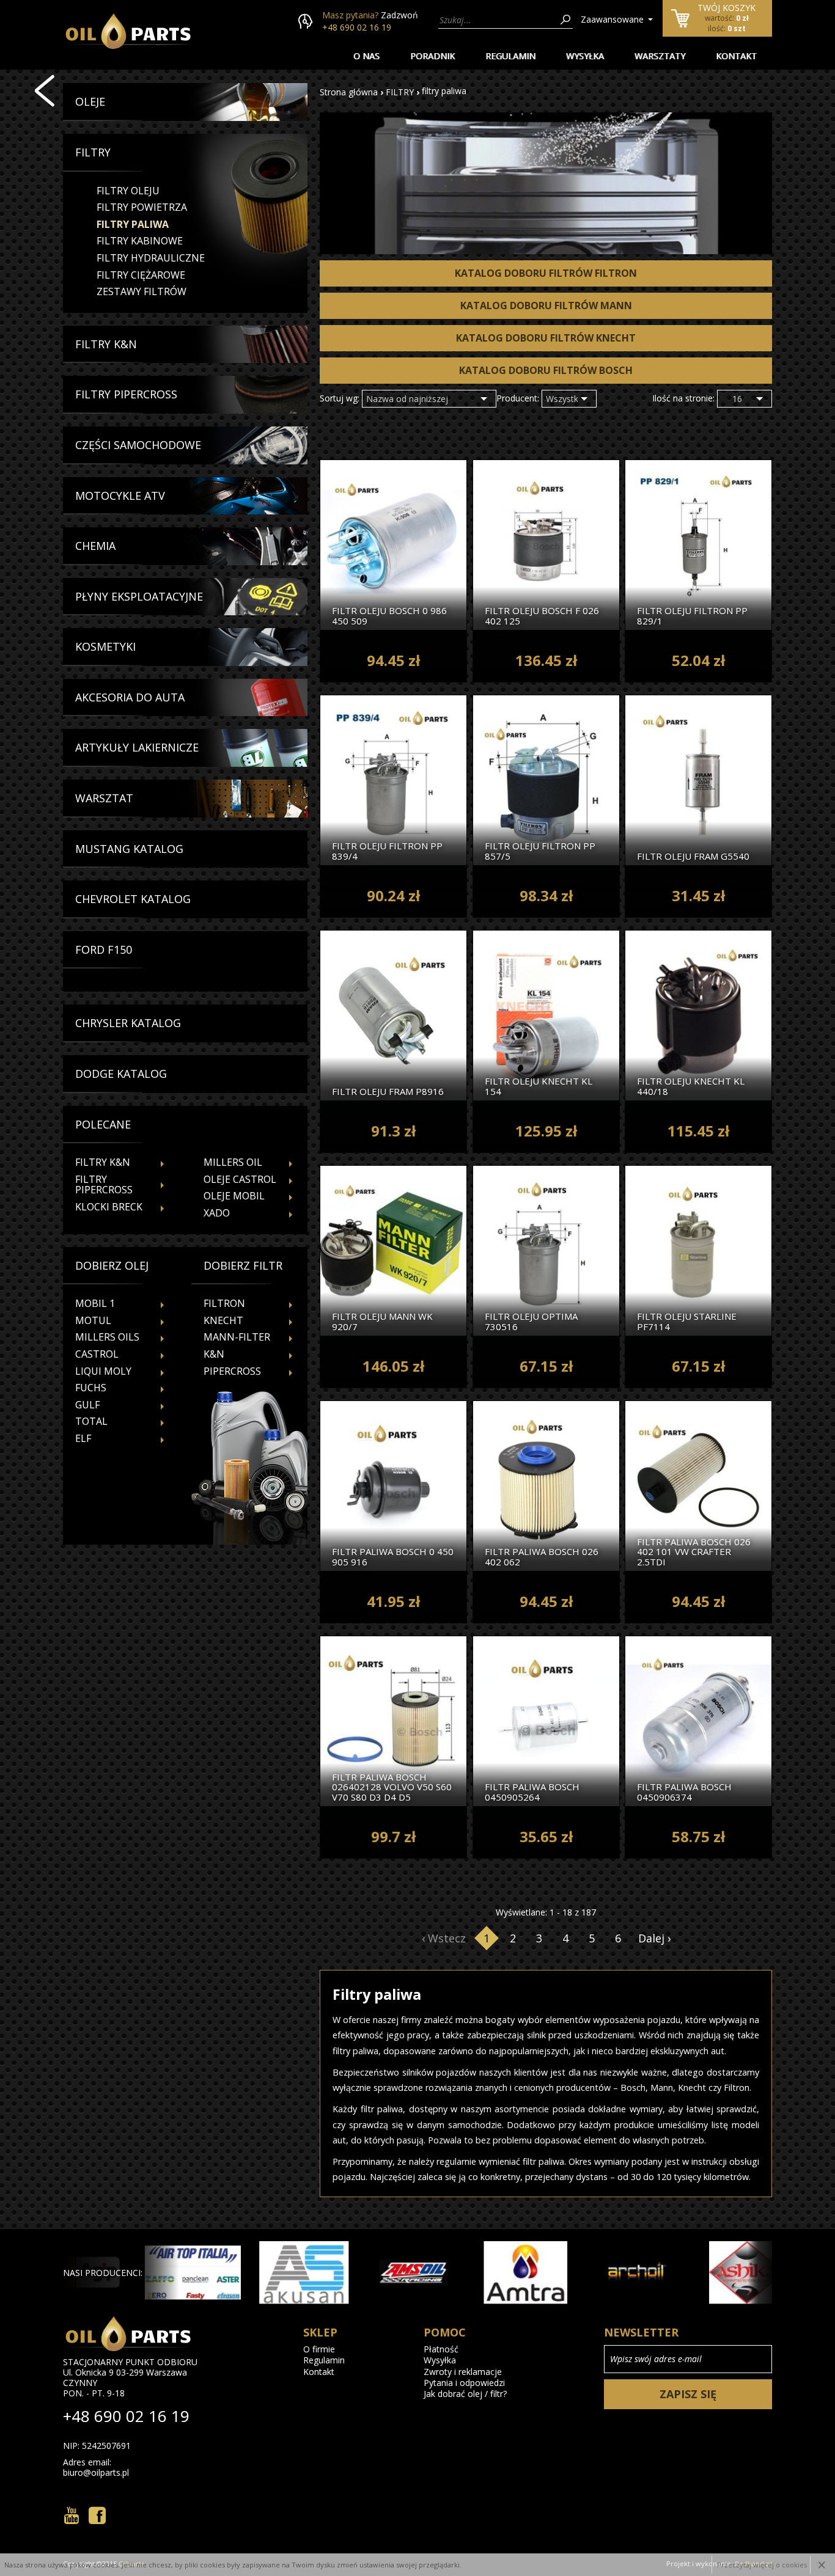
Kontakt (736, 56)
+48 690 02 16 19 (357, 27)
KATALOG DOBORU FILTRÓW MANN (546, 306)
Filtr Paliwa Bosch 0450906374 (684, 1791)
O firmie (319, 2349)
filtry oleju (128, 191)
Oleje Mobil (234, 1196)
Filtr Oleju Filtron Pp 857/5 (540, 850)
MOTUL (93, 1320)
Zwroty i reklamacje (463, 2372)
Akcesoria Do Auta (130, 698)
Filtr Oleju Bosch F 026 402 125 (542, 615)
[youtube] (72, 2516)
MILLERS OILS (107, 1337)
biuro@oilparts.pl (96, 2473)
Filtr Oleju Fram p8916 (388, 1091)
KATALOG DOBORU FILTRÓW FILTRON (546, 273)
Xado (217, 1213)
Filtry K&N (106, 345)
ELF (83, 1438)
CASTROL (97, 1354)
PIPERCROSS (232, 1371)
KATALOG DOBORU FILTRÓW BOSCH (546, 370)
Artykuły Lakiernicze (137, 748)
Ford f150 (104, 950)
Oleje (90, 102)
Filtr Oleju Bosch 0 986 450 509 (389, 615)
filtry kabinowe (140, 241)
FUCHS (91, 1388)
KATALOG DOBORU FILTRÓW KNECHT (546, 338)
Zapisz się (688, 2394)
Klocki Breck (109, 1207)
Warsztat (104, 799)
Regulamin (510, 56)
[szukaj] (565, 20)
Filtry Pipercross (126, 395)
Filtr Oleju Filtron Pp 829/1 (692, 615)
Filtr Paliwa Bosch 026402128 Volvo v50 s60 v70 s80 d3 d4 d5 (392, 1787)
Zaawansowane (612, 19)
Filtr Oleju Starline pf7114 (687, 1321)
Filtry (93, 153)
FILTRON (224, 1303)
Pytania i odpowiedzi (464, 2383)
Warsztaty (660, 56)
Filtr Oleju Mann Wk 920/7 (382, 1321)
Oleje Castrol (240, 1179)
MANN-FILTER (237, 1337)
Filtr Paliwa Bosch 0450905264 (532, 1791)
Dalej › (654, 1938)
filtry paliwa (133, 224)
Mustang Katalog (129, 849)
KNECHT (223, 1320)
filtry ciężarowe (141, 275)
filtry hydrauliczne (151, 258)
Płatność (441, 2349)
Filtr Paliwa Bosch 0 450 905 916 (393, 1556)
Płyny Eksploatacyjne (139, 597)
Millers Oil (233, 1162)
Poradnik (432, 56)
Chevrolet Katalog (133, 899)
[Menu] (45, 91)
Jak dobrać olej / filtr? (465, 2394)
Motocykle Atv (120, 496)
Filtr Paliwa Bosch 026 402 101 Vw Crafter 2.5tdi (694, 1551)
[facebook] (97, 2516)
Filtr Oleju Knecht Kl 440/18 (691, 1085)
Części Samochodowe (138, 445)
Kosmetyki (105, 647)
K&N (214, 1354)
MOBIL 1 (95, 1303)
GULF (87, 1405)
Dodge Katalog (121, 1074)
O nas (366, 56)
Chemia (95, 546)
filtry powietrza (142, 207)
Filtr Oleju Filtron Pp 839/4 (387, 850)
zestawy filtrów (142, 291)
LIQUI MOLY (103, 1371)
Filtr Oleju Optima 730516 (531, 1321)
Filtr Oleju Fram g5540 (693, 855)
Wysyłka (585, 56)
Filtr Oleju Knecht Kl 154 (539, 1085)
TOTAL (91, 1421)
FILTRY (400, 92)
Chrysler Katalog (128, 1023)
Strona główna (349, 92)
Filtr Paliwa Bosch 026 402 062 (542, 1556)
